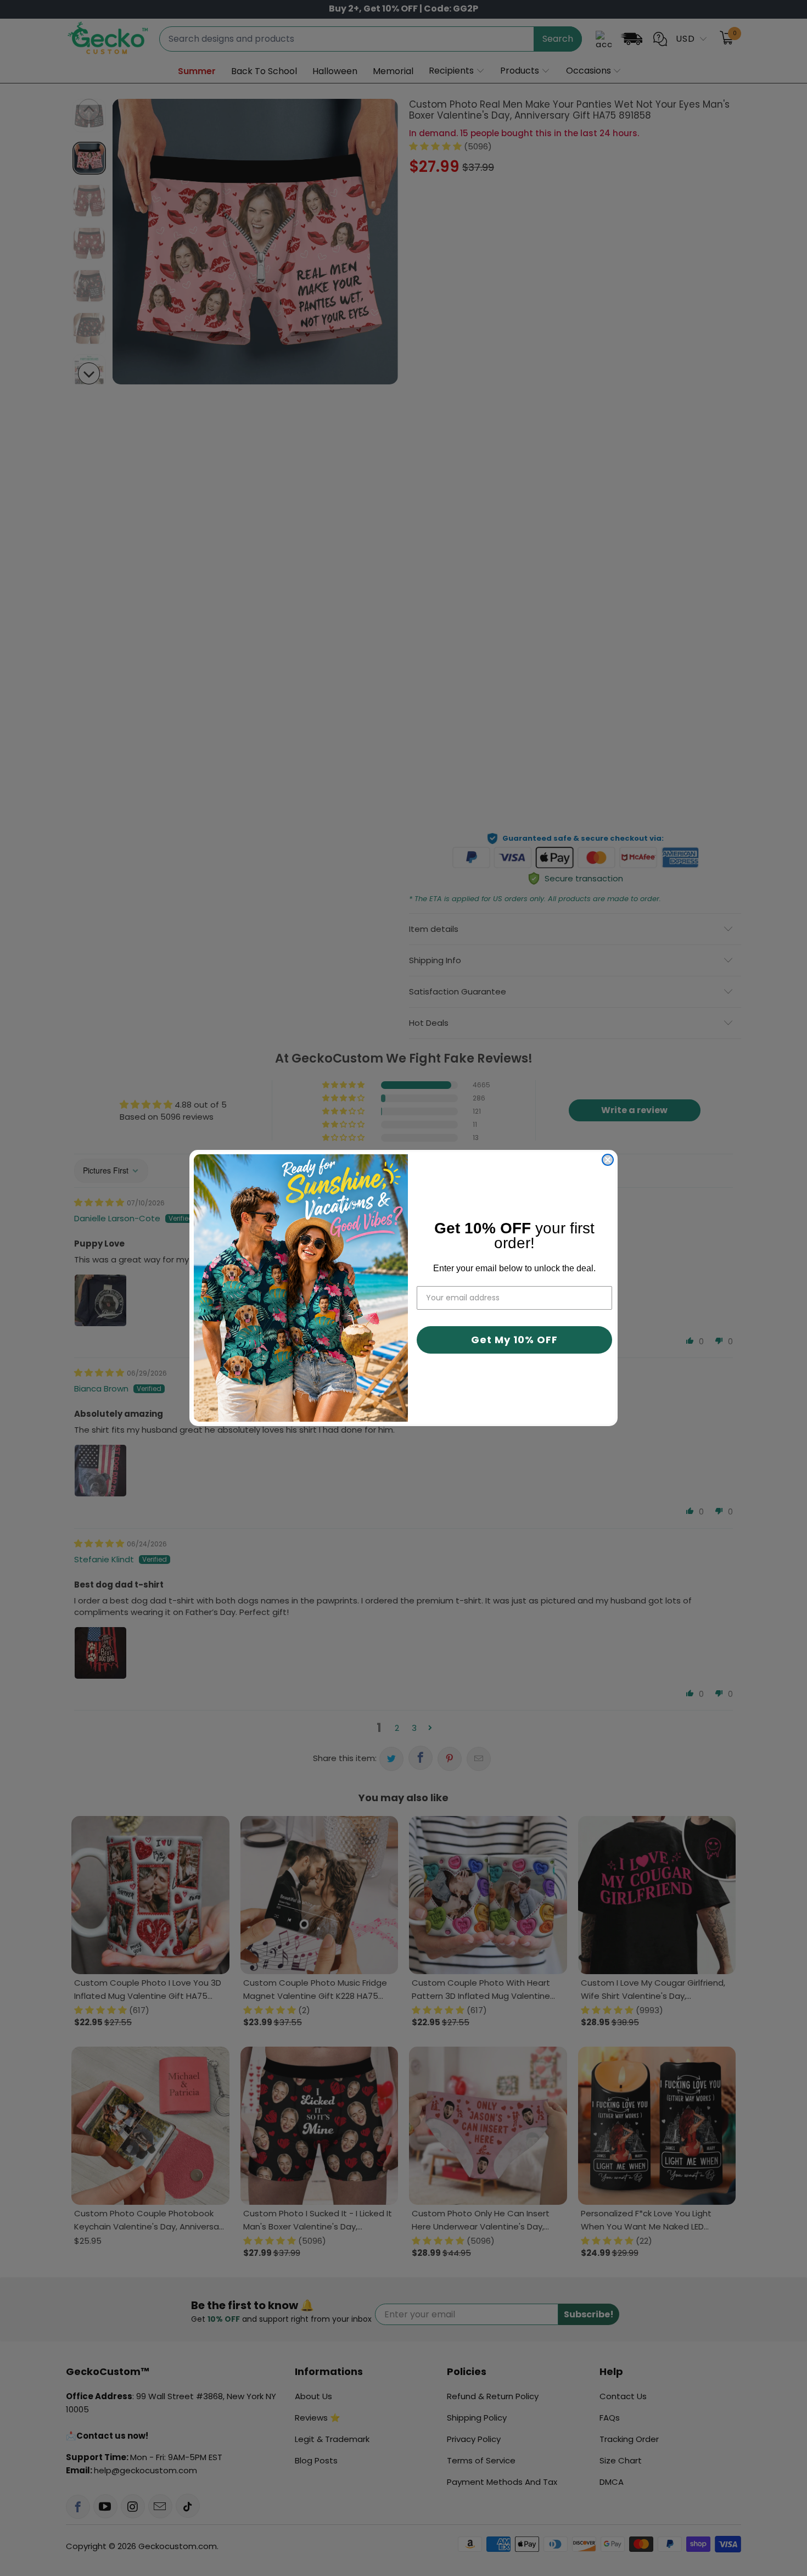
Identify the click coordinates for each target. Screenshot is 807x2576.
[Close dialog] (608, 1160)
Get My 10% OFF (514, 1340)
